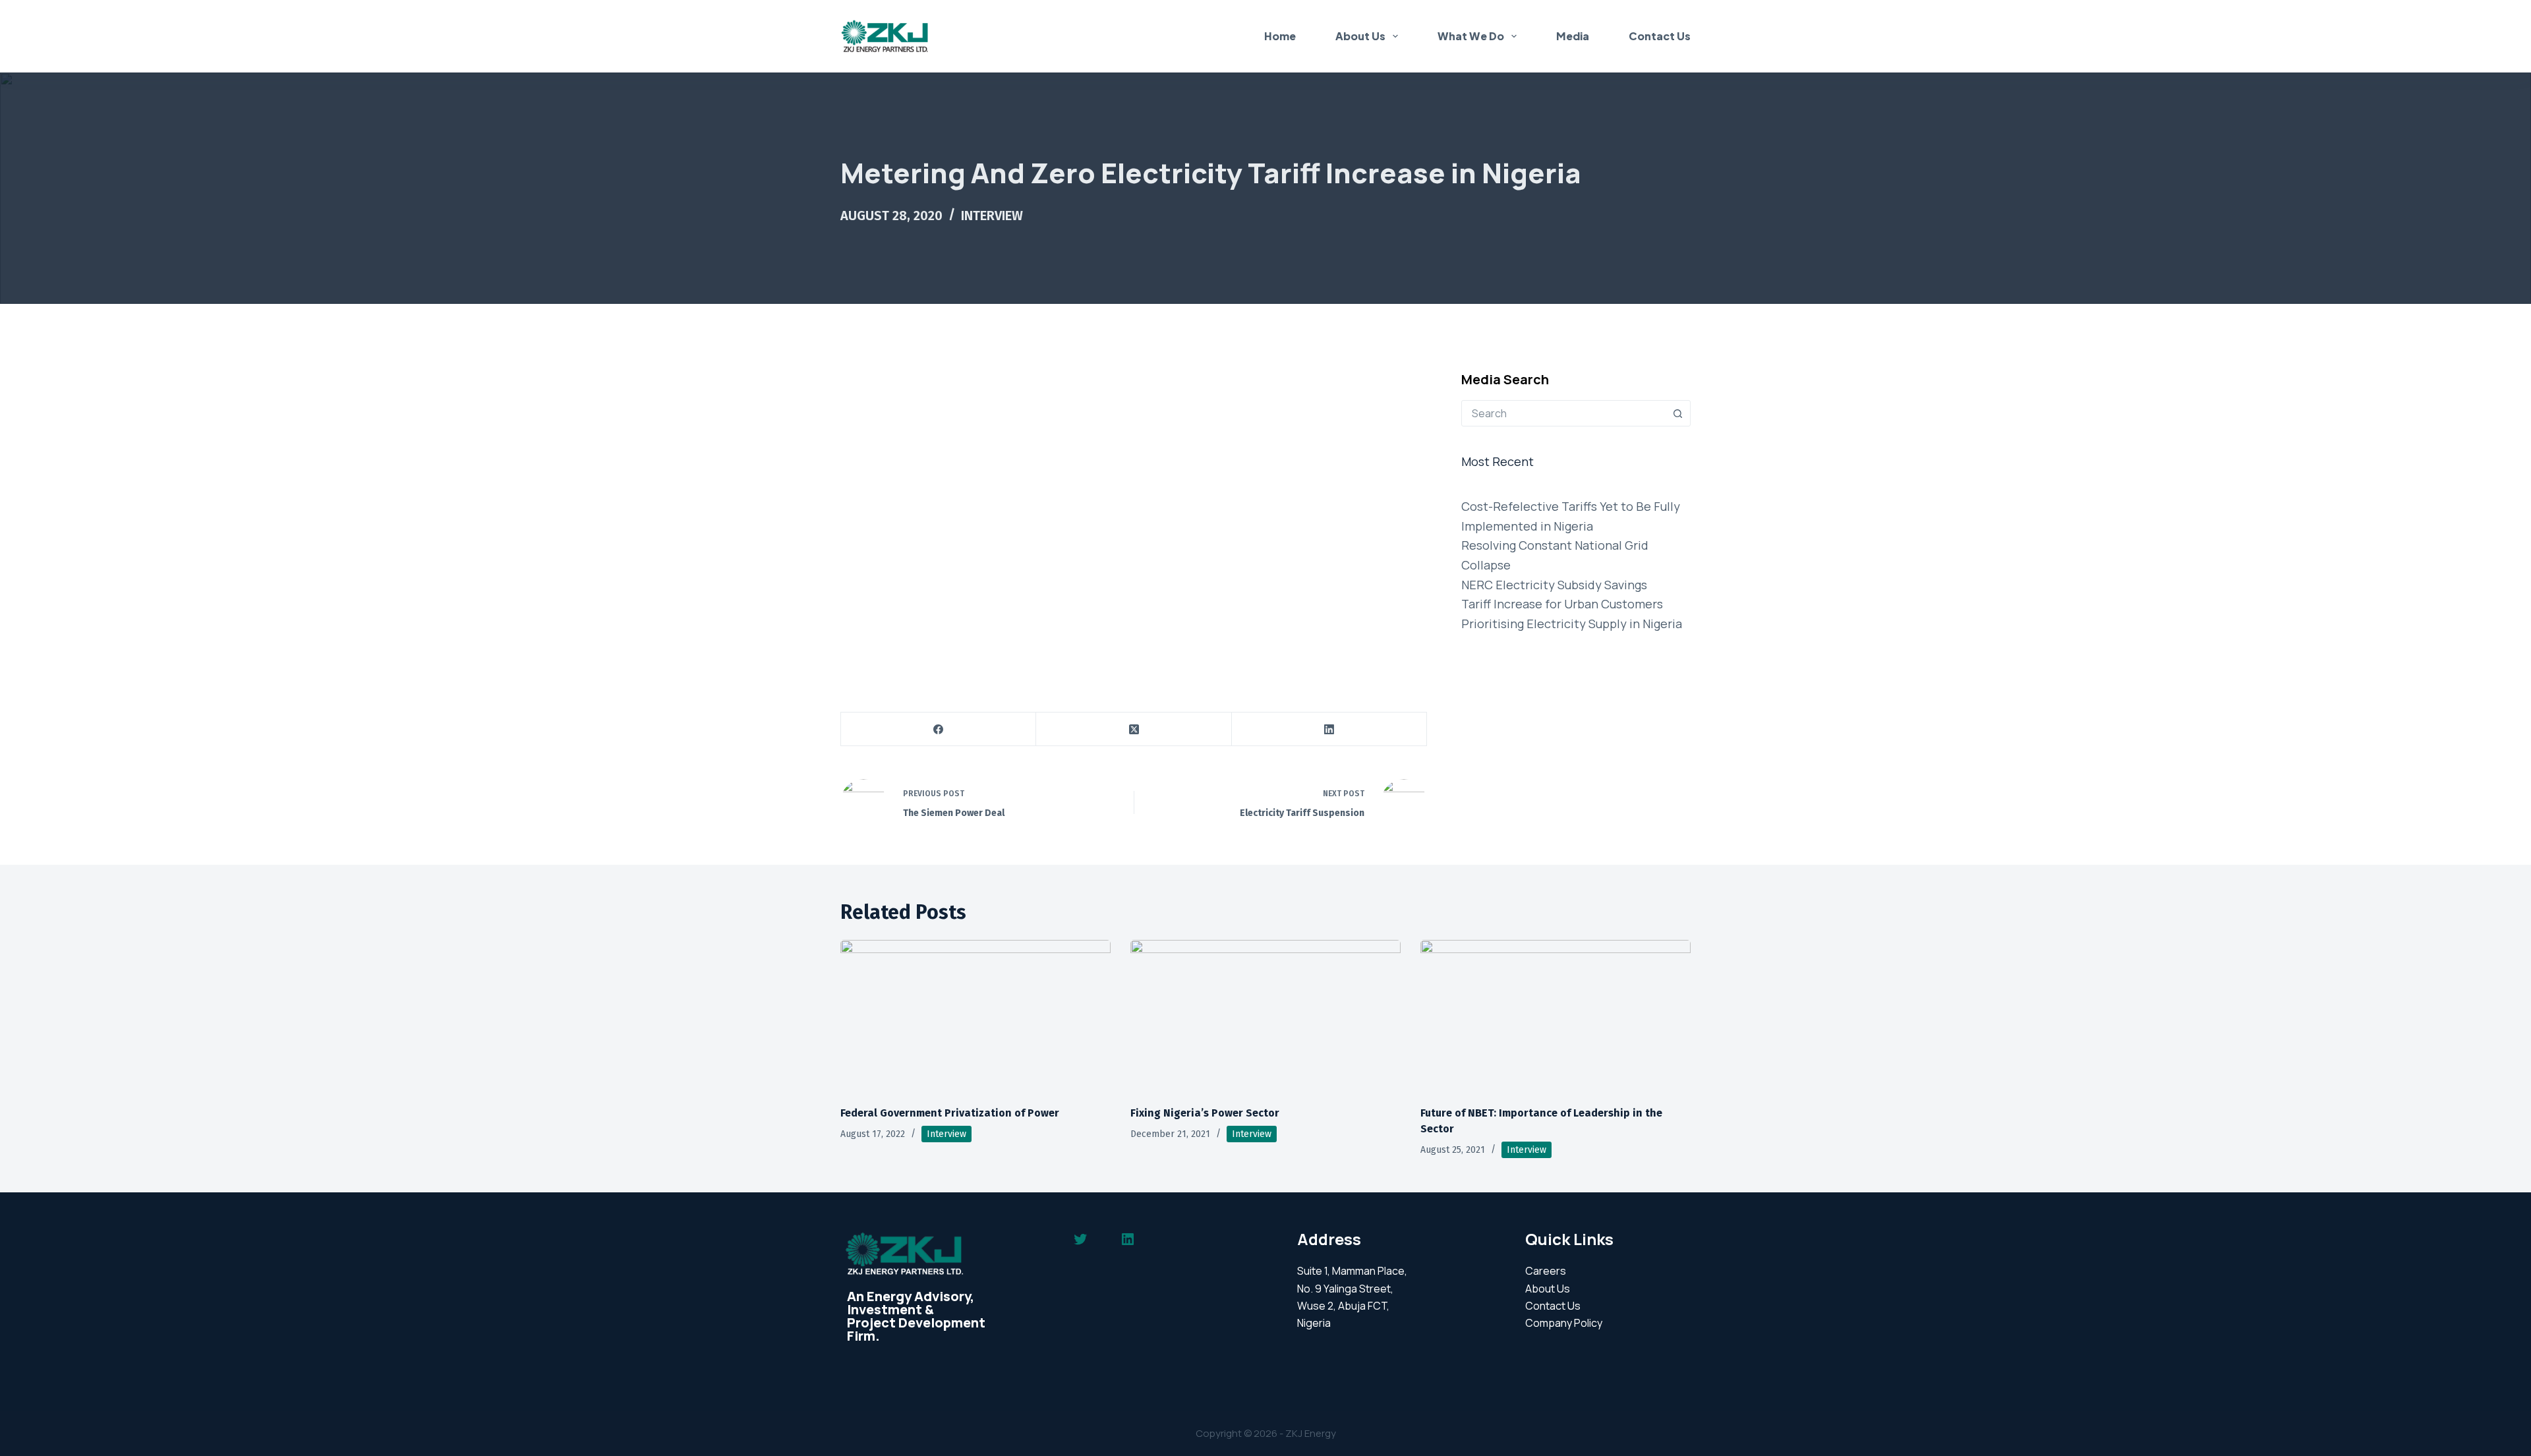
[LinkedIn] (1329, 729)
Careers (1546, 1271)
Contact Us (1660, 36)
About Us (1360, 36)
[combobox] (1563, 413)
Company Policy (1564, 1323)
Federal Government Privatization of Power (950, 1113)
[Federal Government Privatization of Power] (975, 1016)
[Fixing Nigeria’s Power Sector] (1265, 1016)
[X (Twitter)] (1134, 729)
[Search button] (1677, 413)
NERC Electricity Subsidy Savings (1554, 585)
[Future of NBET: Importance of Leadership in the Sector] (1556, 1016)
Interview (992, 216)
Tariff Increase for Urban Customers (1562, 604)
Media (1573, 36)
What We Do (1471, 36)
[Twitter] (1080, 1239)
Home (1280, 36)
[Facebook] (939, 729)
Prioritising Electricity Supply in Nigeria (1572, 624)
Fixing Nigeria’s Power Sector (1205, 1113)
